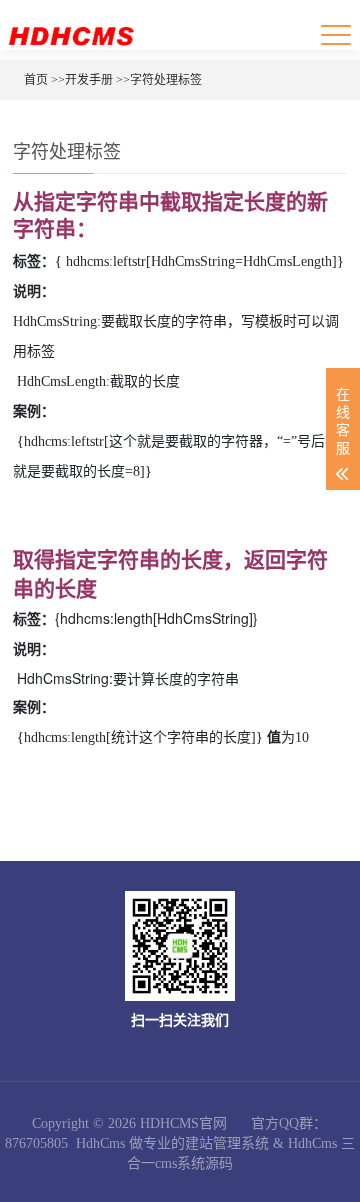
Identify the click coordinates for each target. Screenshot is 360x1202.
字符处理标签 (166, 80)
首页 (36, 80)
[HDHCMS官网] (71, 35)
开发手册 (89, 80)
